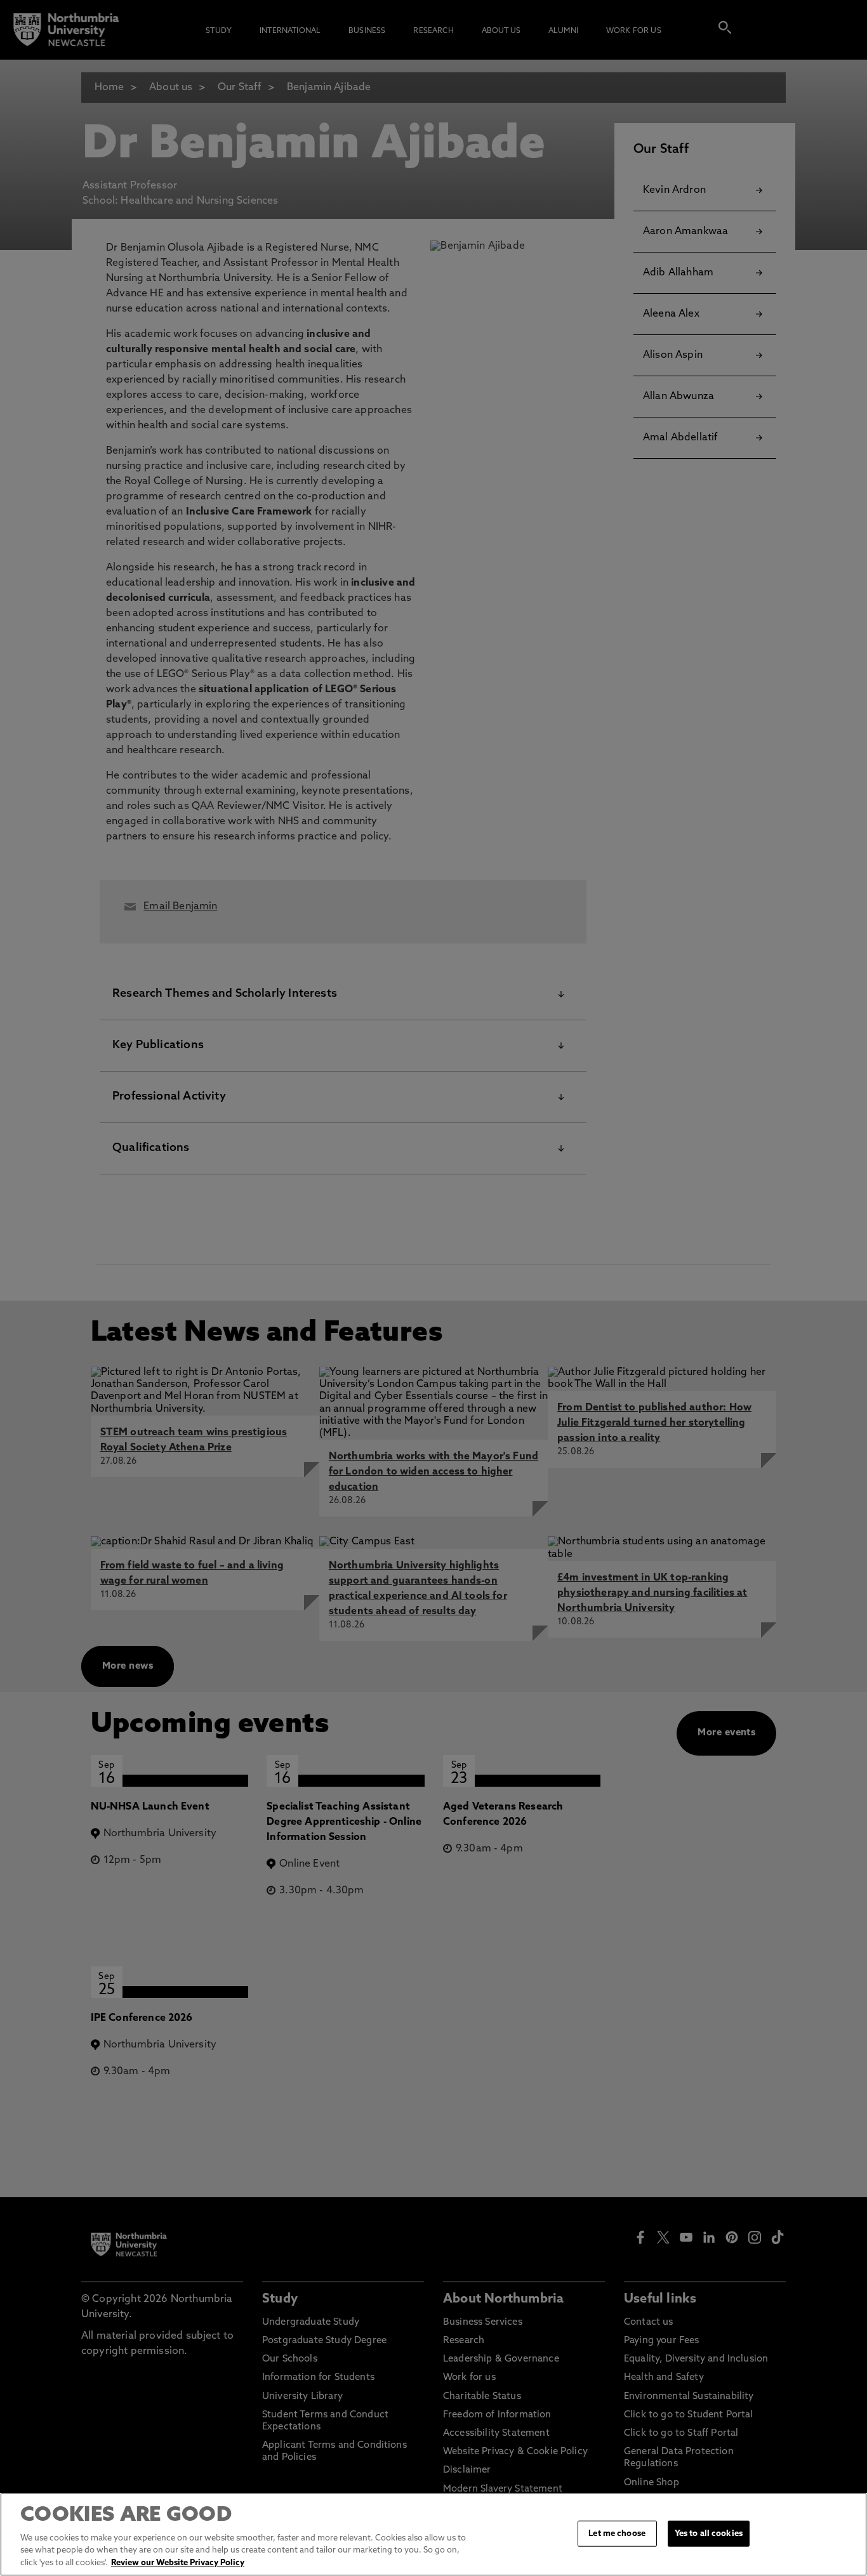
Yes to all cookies (709, 2533)
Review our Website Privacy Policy (178, 2563)
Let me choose (617, 2533)
